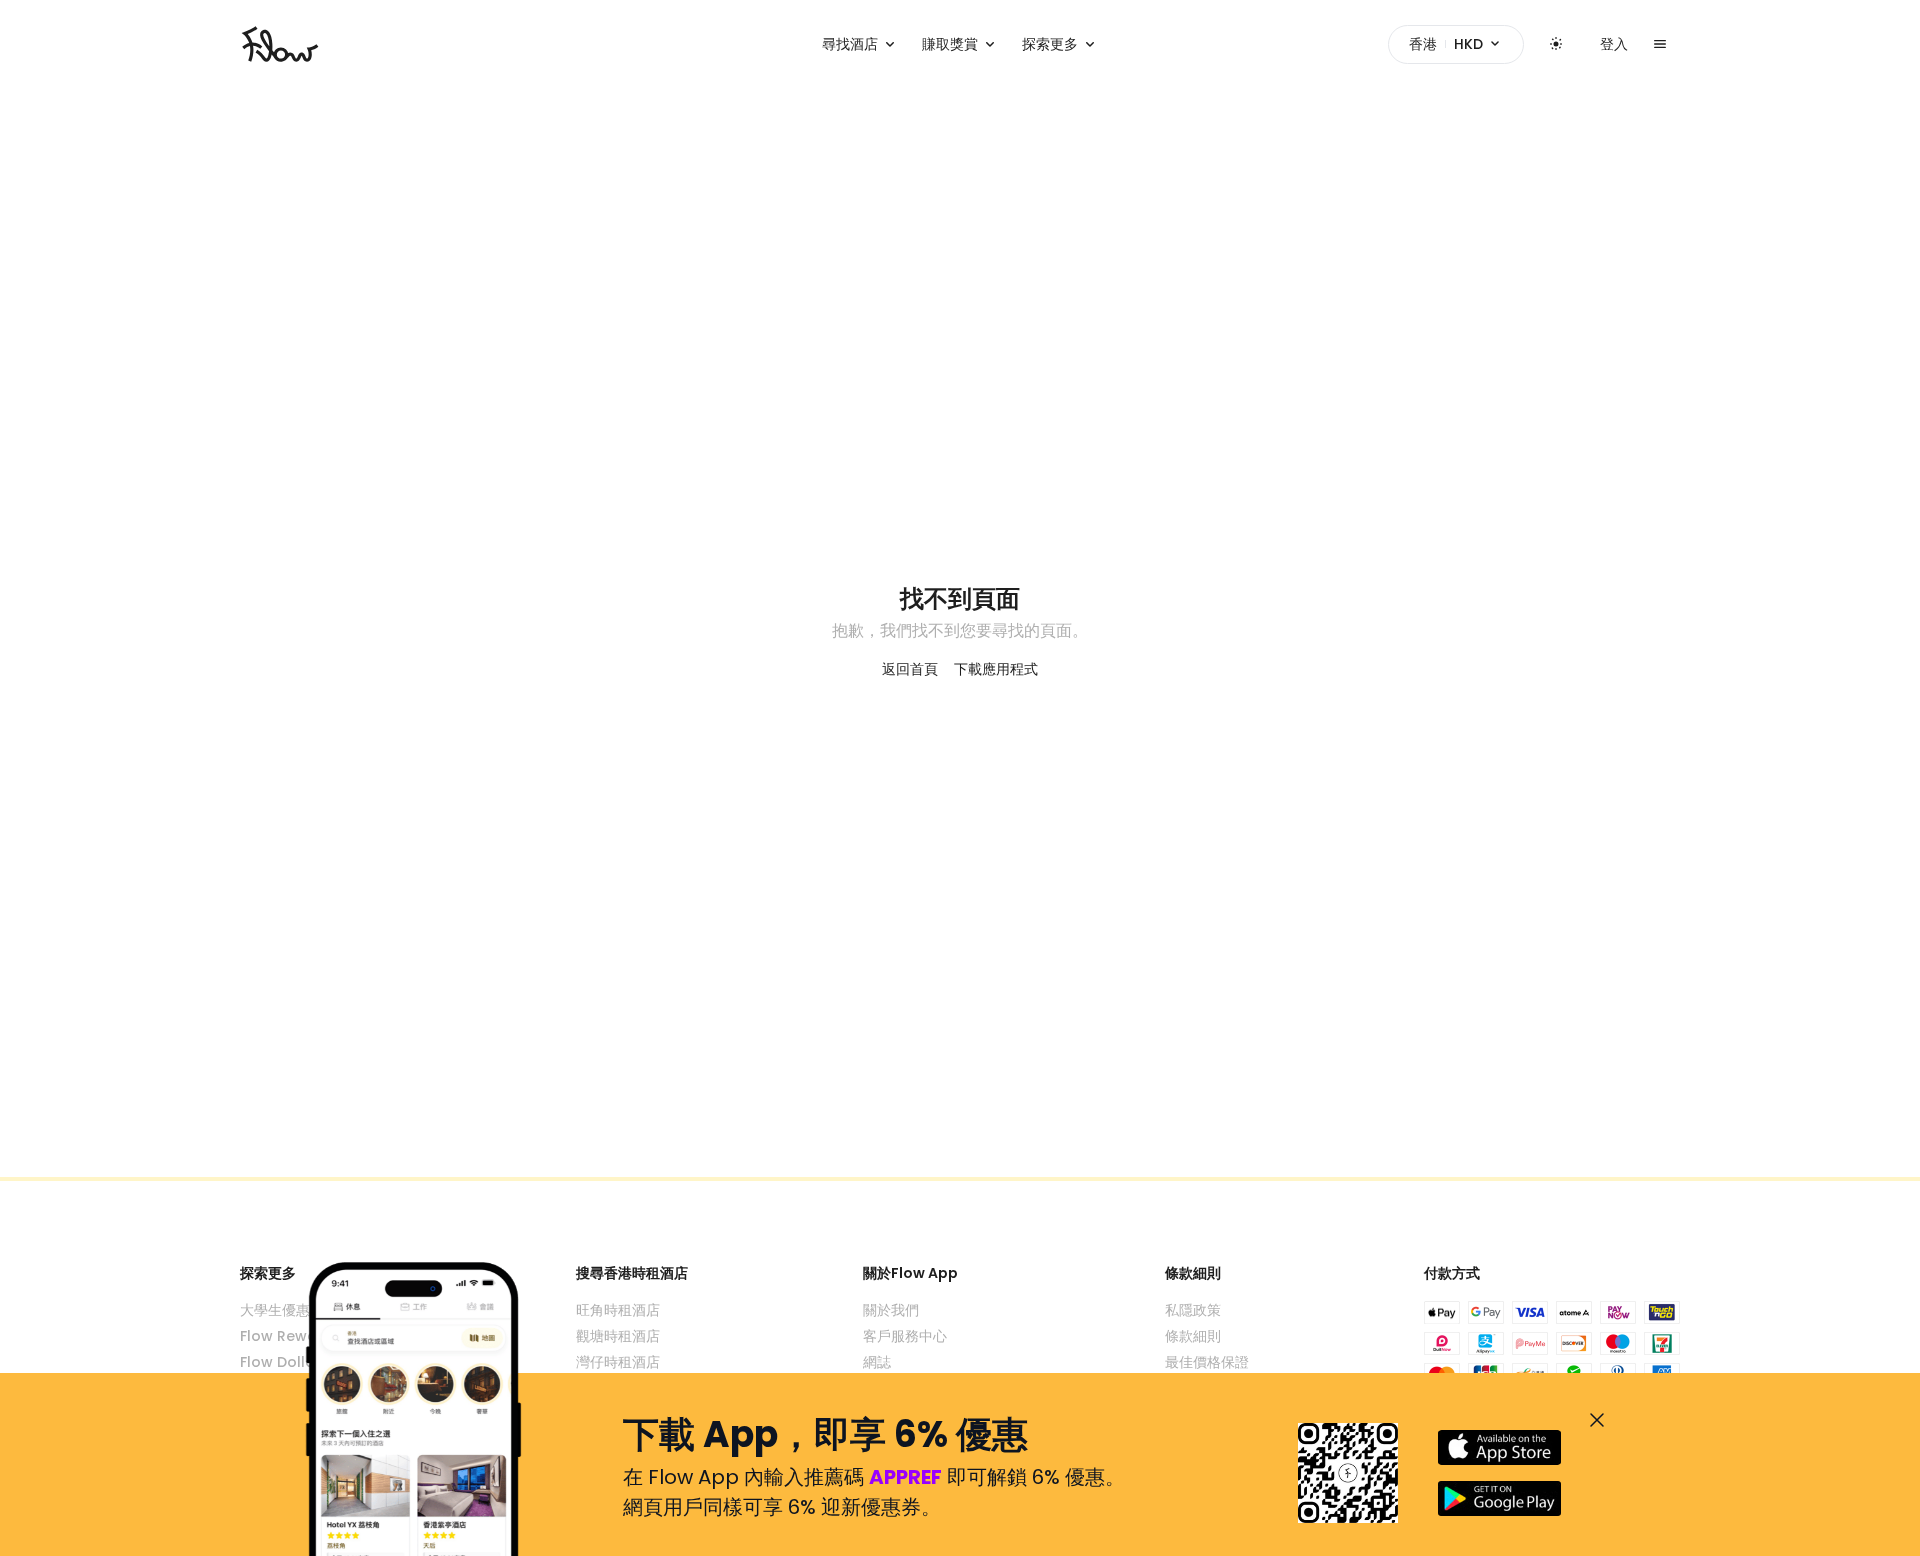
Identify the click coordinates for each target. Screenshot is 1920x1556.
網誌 (877, 1362)
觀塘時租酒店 (618, 1336)
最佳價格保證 (1207, 1362)
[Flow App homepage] (280, 44)
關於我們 (891, 1310)
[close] (1597, 1420)
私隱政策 (1193, 1310)
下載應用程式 (996, 669)
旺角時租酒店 (618, 1310)
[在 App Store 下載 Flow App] (1499, 1447)
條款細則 (1193, 1336)
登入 (1614, 44)
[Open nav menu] (1660, 44)
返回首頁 (910, 669)
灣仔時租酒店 (618, 1362)
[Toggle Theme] (1556, 44)
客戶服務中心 (905, 1336)
